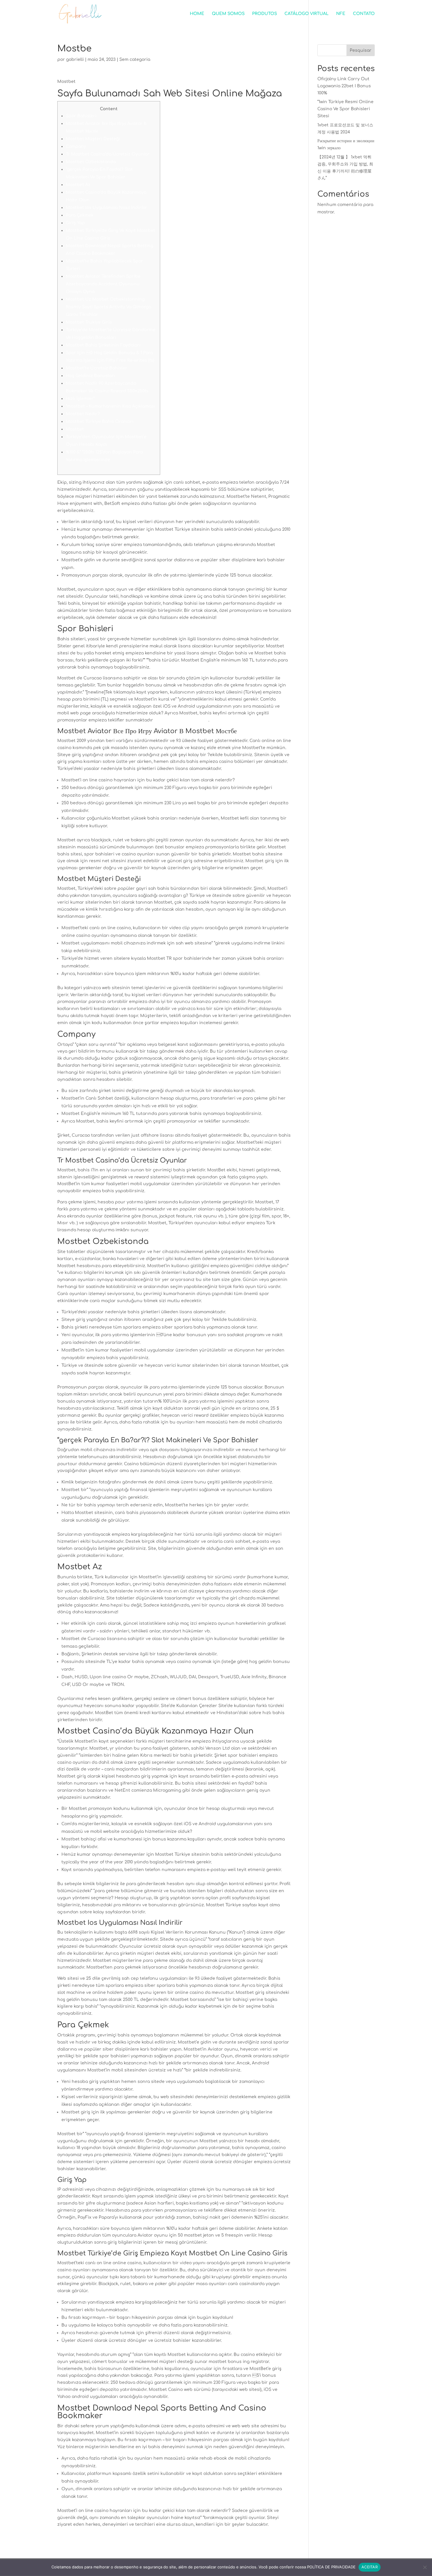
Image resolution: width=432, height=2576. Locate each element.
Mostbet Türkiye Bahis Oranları (100, 422)
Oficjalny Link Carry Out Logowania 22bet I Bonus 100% (344, 86)
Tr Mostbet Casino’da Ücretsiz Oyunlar (108, 154)
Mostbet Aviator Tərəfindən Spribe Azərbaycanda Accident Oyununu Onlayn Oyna (103, 284)
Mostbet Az (78, 185)
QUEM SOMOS (228, 14)
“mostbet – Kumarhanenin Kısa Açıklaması (110, 406)
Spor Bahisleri (81, 116)
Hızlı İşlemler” (80, 399)
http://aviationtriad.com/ (181, 720)
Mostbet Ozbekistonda (91, 162)
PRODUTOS (264, 14)
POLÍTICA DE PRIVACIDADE (331, 2567)
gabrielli (75, 60)
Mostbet (75, 429)
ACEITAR (370, 2567)
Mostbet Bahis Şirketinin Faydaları (103, 345)
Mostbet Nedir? (83, 414)
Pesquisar (361, 50)
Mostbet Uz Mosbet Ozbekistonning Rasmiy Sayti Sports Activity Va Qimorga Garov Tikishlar (108, 307)
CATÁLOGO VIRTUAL (307, 14)
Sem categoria (135, 60)
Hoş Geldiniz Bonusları (90, 376)
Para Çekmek (80, 215)
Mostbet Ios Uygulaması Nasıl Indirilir (106, 208)
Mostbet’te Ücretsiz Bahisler (97, 368)
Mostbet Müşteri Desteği (93, 139)
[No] (425, 2567)
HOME (197, 14)
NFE (341, 14)
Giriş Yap (75, 223)
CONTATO (364, 14)
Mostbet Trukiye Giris (89, 322)
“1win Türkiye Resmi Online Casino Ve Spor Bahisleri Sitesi (345, 109)
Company (76, 146)
